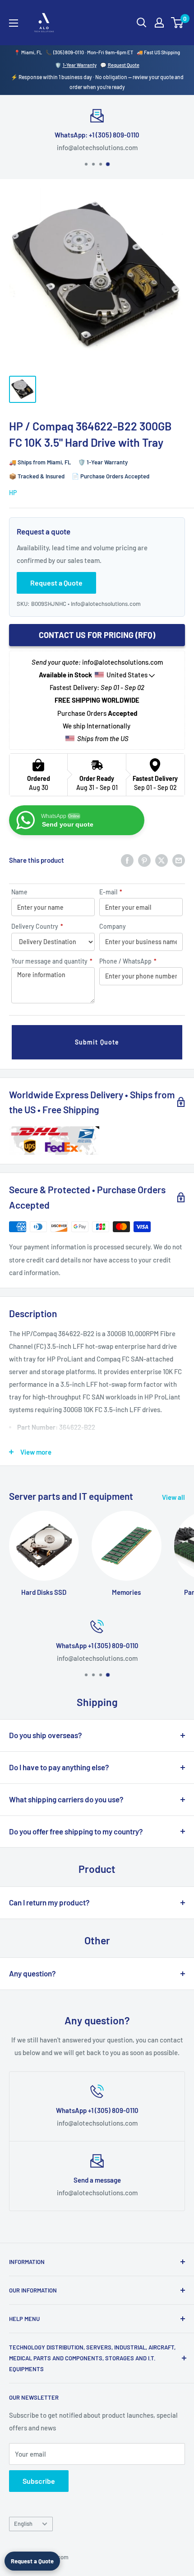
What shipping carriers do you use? (66, 1799)
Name (19, 892)
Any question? (32, 1973)
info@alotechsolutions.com (106, 604)
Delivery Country (37, 926)
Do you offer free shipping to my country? (76, 1831)
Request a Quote (32, 2561)
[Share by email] (179, 860)
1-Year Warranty (80, 65)
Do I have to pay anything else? (59, 1767)
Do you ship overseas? (46, 1735)
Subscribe (39, 2481)
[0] (178, 23)
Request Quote (124, 65)
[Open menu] (14, 23)
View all (173, 1497)
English (23, 2524)
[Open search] (142, 23)
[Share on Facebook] (127, 860)
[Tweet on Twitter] (162, 860)
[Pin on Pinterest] (144, 860)
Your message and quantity (52, 961)
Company (113, 926)
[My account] (159, 23)
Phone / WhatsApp (128, 961)
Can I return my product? (49, 1902)
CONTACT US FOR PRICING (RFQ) (97, 635)
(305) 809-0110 (69, 52)
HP (13, 493)
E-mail (111, 892)
